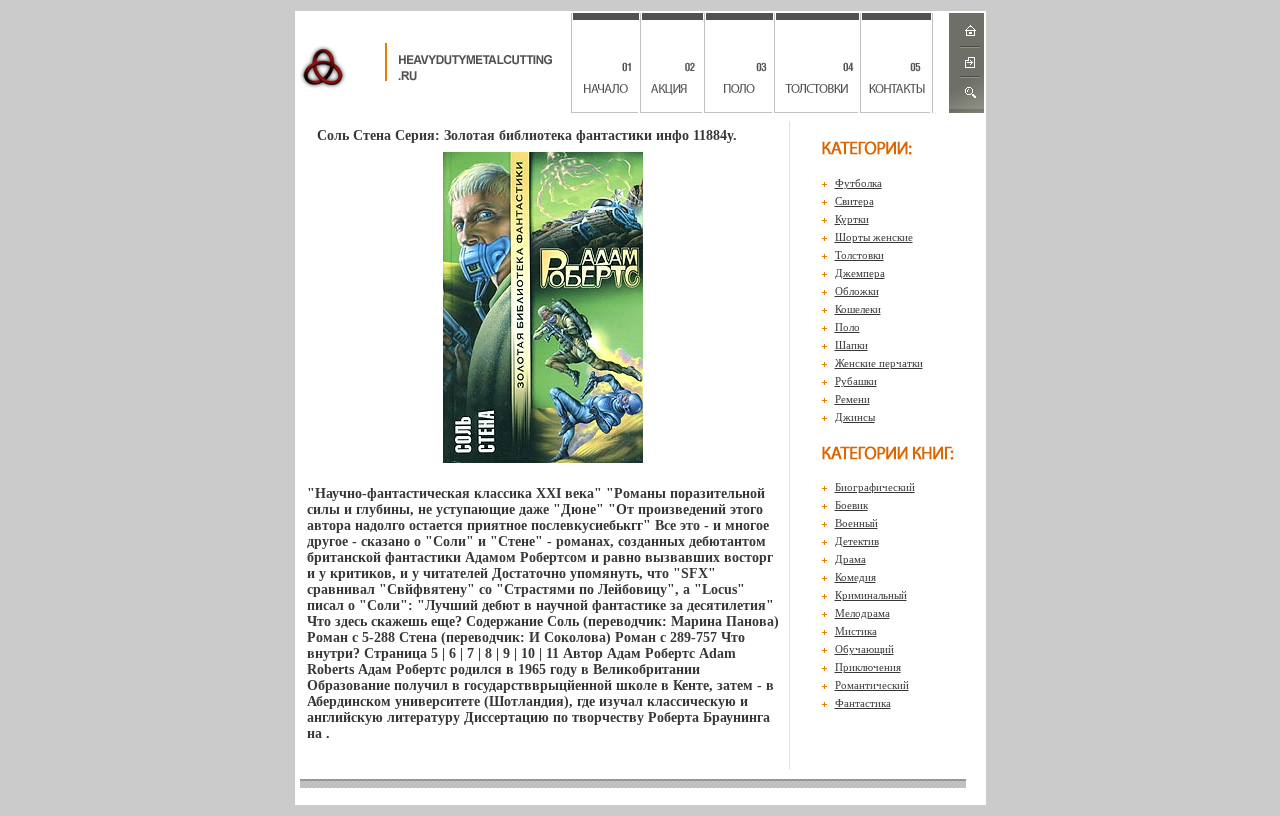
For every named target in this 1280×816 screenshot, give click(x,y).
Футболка (858, 183)
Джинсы (855, 417)
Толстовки (859, 255)
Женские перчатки (879, 363)
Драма (850, 559)
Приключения (868, 667)
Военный (856, 523)
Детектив (857, 541)
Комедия (855, 577)
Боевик (851, 505)
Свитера (854, 201)
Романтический (872, 685)
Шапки (851, 345)
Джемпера (860, 273)
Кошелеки (858, 309)
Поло (847, 327)
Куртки (852, 219)
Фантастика (863, 703)
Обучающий (864, 649)
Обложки (857, 291)
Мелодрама (862, 613)
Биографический (875, 487)
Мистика (856, 631)
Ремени (852, 399)
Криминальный (871, 595)
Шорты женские (874, 237)
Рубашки (856, 381)
